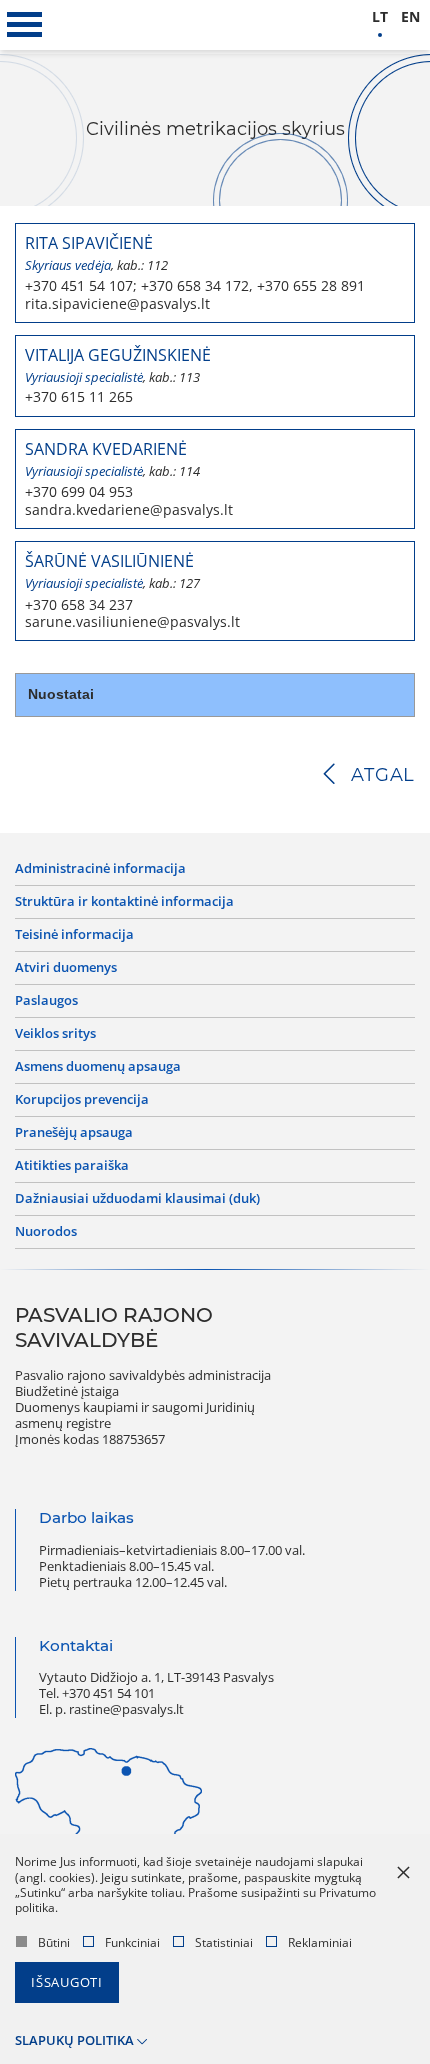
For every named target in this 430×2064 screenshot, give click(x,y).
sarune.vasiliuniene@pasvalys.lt (132, 622)
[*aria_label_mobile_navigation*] (25, 25)
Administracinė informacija (100, 869)
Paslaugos (46, 1001)
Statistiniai (224, 1942)
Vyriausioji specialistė (84, 377)
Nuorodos (46, 1232)
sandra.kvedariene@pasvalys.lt (129, 510)
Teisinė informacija (74, 935)
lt (380, 17)
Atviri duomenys (66, 968)
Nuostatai (61, 694)
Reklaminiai (320, 1942)
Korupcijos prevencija (82, 1100)
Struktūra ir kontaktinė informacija (124, 902)
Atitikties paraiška (72, 1166)
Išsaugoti (67, 1982)
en (410, 17)
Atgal (383, 775)
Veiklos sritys (55, 1034)
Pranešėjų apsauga (74, 1133)
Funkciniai (132, 1942)
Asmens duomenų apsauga (98, 1067)
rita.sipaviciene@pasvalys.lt (117, 304)
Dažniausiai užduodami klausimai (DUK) (137, 1199)
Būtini (54, 1942)
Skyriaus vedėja (68, 265)
